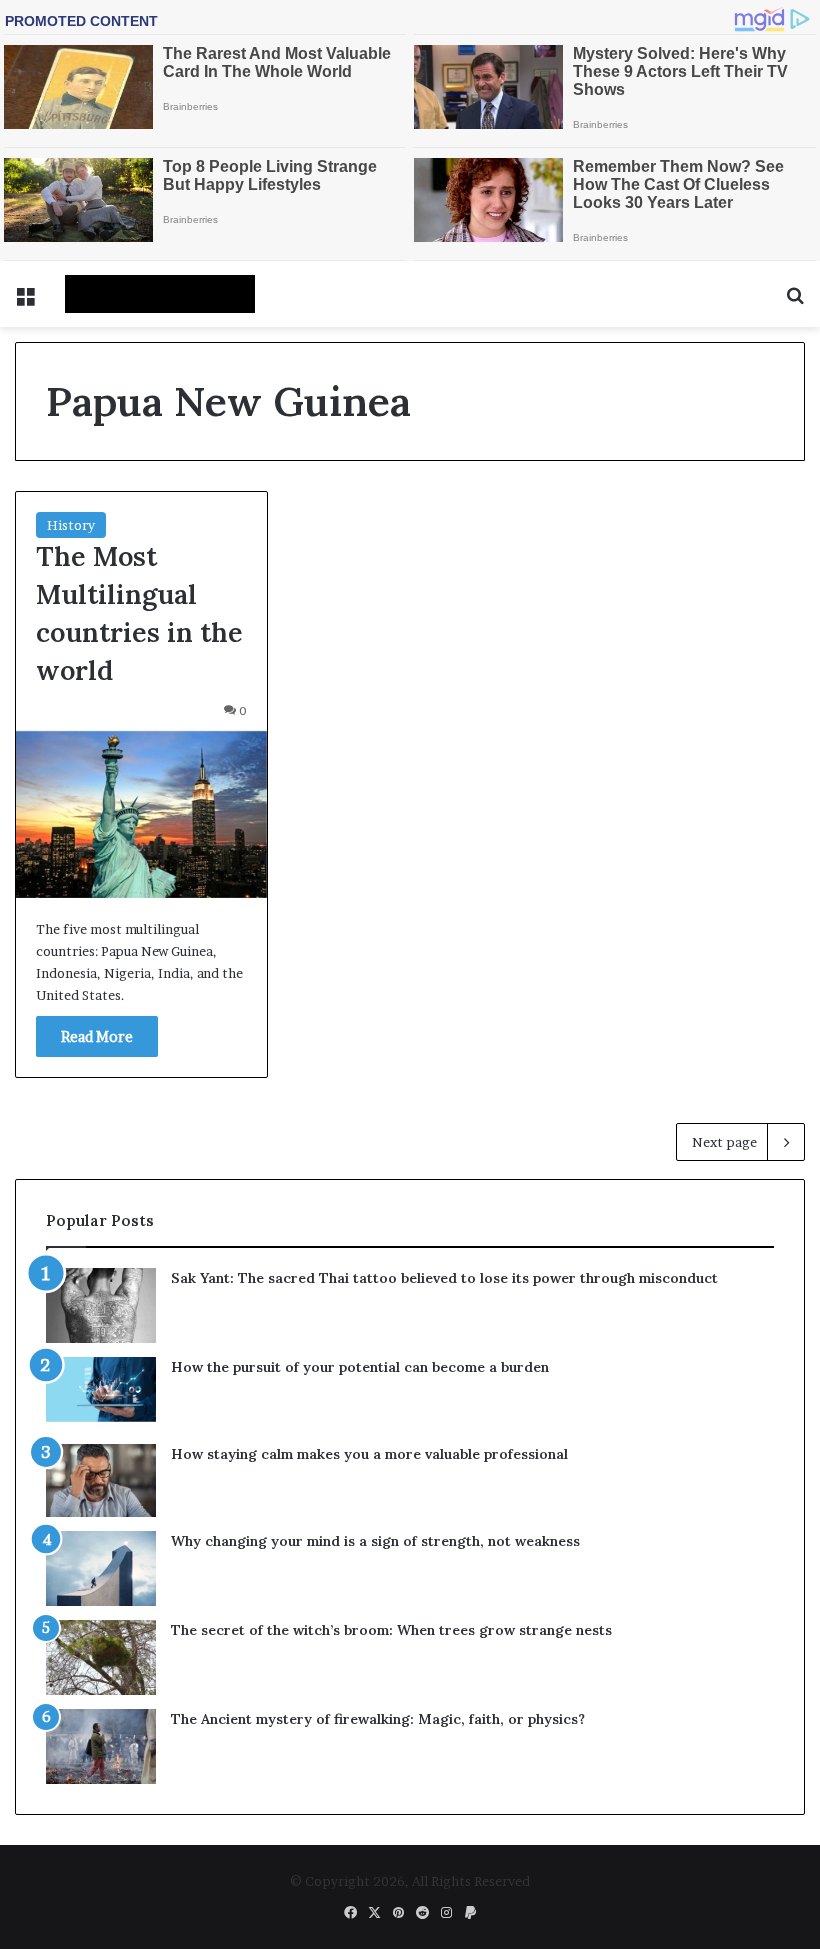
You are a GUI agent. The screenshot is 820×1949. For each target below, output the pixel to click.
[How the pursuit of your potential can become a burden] (101, 1393)
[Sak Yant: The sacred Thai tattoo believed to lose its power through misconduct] (101, 1305)
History (71, 525)
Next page (724, 1142)
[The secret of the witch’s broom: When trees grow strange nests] (101, 1657)
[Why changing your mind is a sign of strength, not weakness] (101, 1568)
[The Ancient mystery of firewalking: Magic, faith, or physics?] (101, 1746)
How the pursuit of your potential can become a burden (360, 1367)
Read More (97, 1036)
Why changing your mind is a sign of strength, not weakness (375, 1541)
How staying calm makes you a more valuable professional (369, 1454)
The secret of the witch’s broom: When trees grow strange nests (391, 1630)
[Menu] (25, 301)
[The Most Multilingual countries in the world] (141, 814)
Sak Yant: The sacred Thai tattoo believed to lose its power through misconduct (444, 1278)
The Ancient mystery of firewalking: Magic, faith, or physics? (378, 1719)
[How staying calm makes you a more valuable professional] (101, 1480)
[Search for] (795, 301)
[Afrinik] (160, 294)
